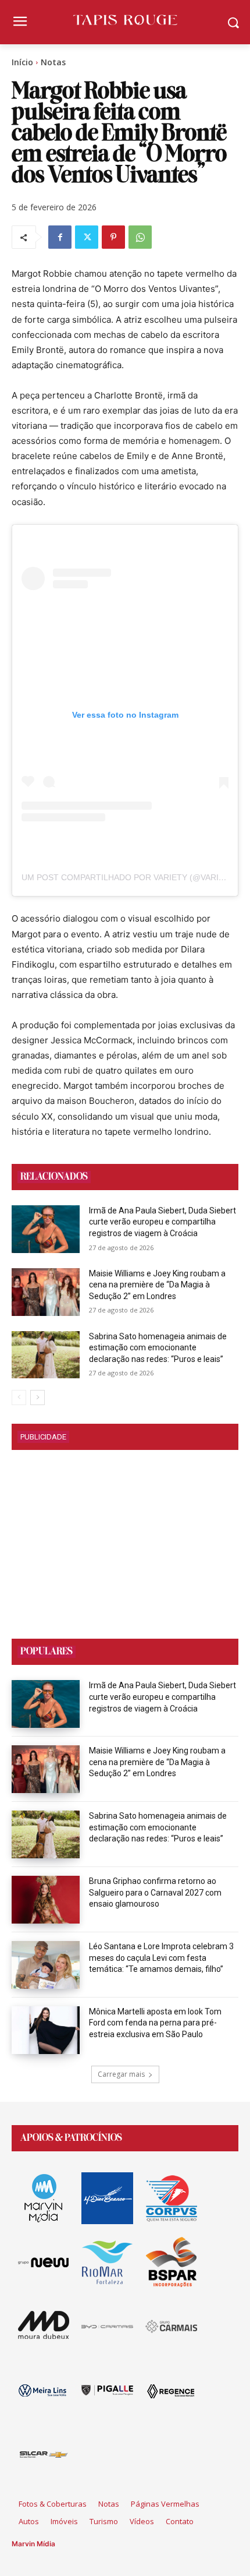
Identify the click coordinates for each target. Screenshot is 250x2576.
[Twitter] (87, 237)
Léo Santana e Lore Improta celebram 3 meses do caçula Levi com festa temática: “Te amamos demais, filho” (161, 1958)
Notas (53, 62)
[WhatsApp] (140, 237)
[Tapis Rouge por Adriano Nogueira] (125, 20)
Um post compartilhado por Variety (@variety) (129, 877)
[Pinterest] (113, 237)
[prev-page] (19, 1398)
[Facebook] (60, 237)
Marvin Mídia (33, 2544)
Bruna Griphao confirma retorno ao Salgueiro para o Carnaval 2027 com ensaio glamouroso (155, 1892)
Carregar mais (121, 2074)
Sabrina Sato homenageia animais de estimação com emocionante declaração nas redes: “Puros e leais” (158, 1348)
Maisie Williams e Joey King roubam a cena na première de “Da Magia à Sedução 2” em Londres (157, 1285)
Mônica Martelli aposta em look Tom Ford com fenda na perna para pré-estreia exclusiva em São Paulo (155, 2023)
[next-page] (37, 1398)
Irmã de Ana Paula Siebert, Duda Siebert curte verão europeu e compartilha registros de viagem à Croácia (162, 1222)
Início (22, 62)
